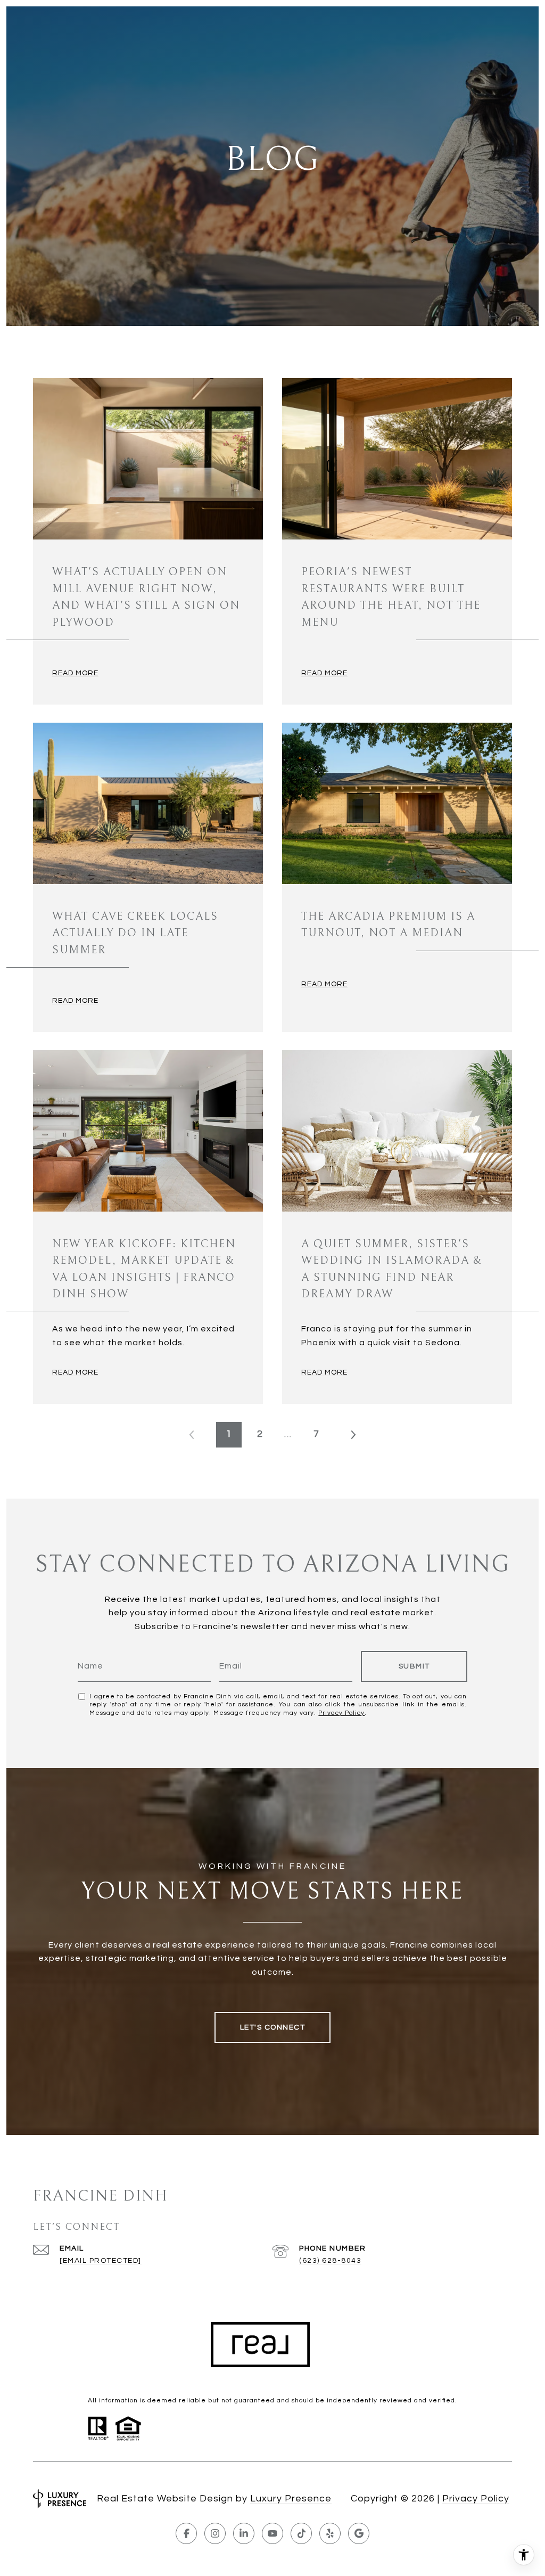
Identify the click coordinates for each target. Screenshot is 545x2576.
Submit (414, 1666)
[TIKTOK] (301, 2533)
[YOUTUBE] (272, 2533)
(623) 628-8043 (330, 2261)
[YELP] (330, 2533)
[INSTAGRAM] (215, 2533)
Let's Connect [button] (273, 2027)
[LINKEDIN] (244, 2533)
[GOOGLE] (359, 2533)
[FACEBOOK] (186, 2533)
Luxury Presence (291, 2499)
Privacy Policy (341, 1713)
